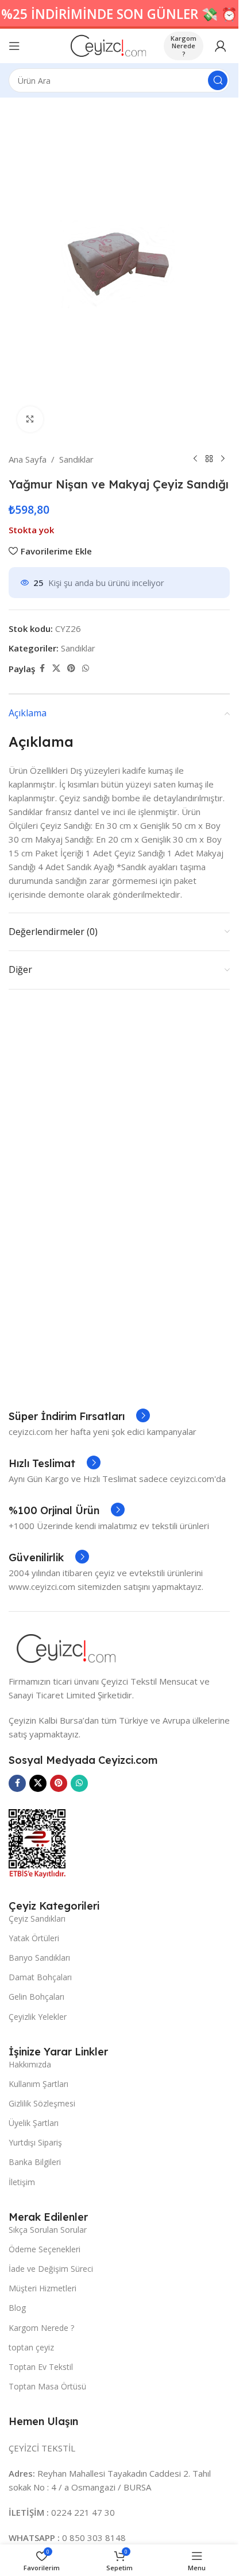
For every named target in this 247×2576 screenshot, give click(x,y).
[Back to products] (209, 459)
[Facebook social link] (42, 668)
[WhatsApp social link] (86, 668)
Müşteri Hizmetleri (43, 2288)
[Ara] (218, 80)
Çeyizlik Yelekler (38, 2017)
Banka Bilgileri (35, 2162)
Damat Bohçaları (40, 1977)
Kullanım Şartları (38, 2084)
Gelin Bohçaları (36, 1997)
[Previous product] (195, 459)
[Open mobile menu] (14, 46)
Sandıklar (76, 459)
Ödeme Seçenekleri (45, 2249)
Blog (17, 2308)
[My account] (221, 46)
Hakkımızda (30, 2064)
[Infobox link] (79, 1417)
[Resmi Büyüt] (30, 419)
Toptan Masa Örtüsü (47, 2386)
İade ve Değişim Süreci (51, 2269)
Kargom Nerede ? (184, 46)
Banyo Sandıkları (39, 1958)
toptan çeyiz (31, 2347)
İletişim (22, 2182)
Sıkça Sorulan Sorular (48, 2230)
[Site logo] (108, 45)
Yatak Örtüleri (34, 1938)
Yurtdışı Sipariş (35, 2142)
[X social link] (56, 668)
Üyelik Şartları (34, 2123)
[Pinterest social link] (71, 668)
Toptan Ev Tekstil (41, 2367)
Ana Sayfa (28, 459)
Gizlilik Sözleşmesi (42, 2103)
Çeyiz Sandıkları (37, 1919)
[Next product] (223, 459)
